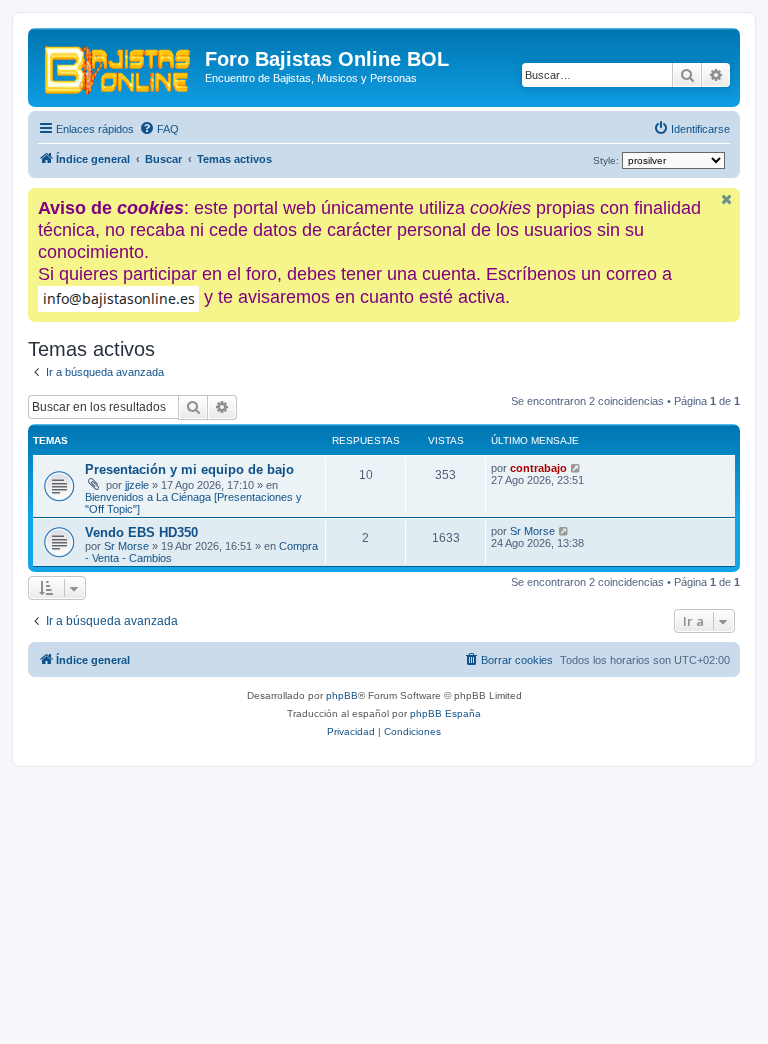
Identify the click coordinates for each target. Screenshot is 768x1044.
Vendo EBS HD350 (141, 532)
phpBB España (445, 713)
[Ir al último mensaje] (576, 468)
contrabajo (538, 468)
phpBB (342, 695)
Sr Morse (126, 546)
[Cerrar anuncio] (727, 199)
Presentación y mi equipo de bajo (189, 469)
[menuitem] (159, 129)
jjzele (137, 485)
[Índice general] (119, 65)
